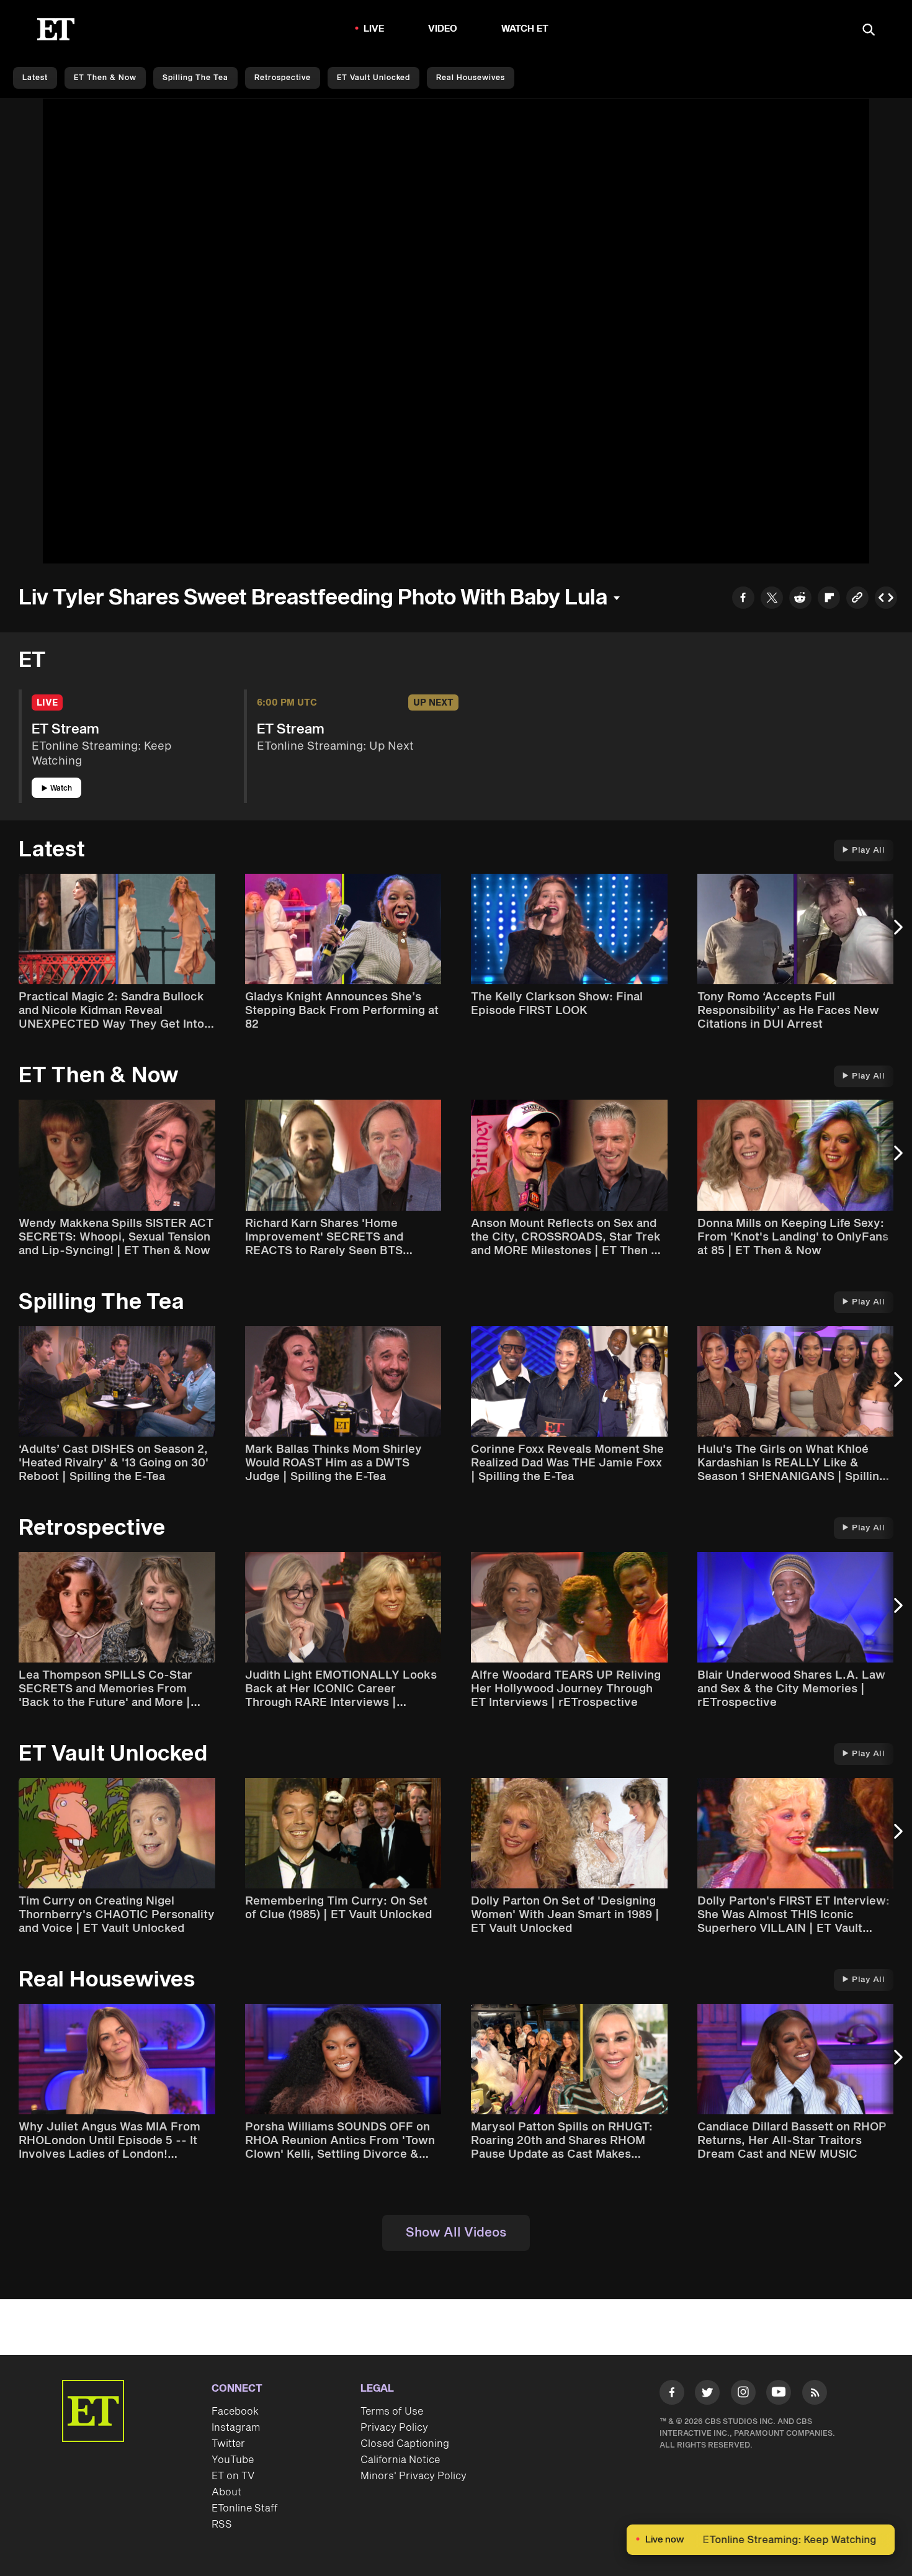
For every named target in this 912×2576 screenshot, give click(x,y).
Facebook (235, 2412)
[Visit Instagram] (743, 2395)
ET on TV (233, 2476)
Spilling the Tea (195, 78)
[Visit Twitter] (707, 2395)
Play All (868, 850)
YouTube (233, 2460)
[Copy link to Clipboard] (857, 599)
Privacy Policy (394, 2428)
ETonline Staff (245, 2508)
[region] (456, 331)
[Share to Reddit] (800, 599)
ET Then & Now (105, 78)
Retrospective (283, 78)
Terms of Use (392, 2412)
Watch (61, 788)
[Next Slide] (896, 933)
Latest (35, 78)
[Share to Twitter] (772, 599)
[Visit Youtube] (779, 2392)
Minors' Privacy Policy (414, 2476)
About (226, 2492)
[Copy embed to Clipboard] (886, 599)
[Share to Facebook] (743, 599)
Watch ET (525, 29)
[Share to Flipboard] (829, 599)
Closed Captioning (405, 2444)
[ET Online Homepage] (56, 29)
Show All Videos (456, 2233)
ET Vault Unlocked (373, 78)
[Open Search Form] (869, 31)
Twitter (228, 2444)
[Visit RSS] (815, 2395)
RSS (222, 2524)
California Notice (400, 2460)
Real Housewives (471, 78)
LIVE (374, 29)
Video (443, 29)
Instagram (236, 2428)
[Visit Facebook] (672, 2395)
